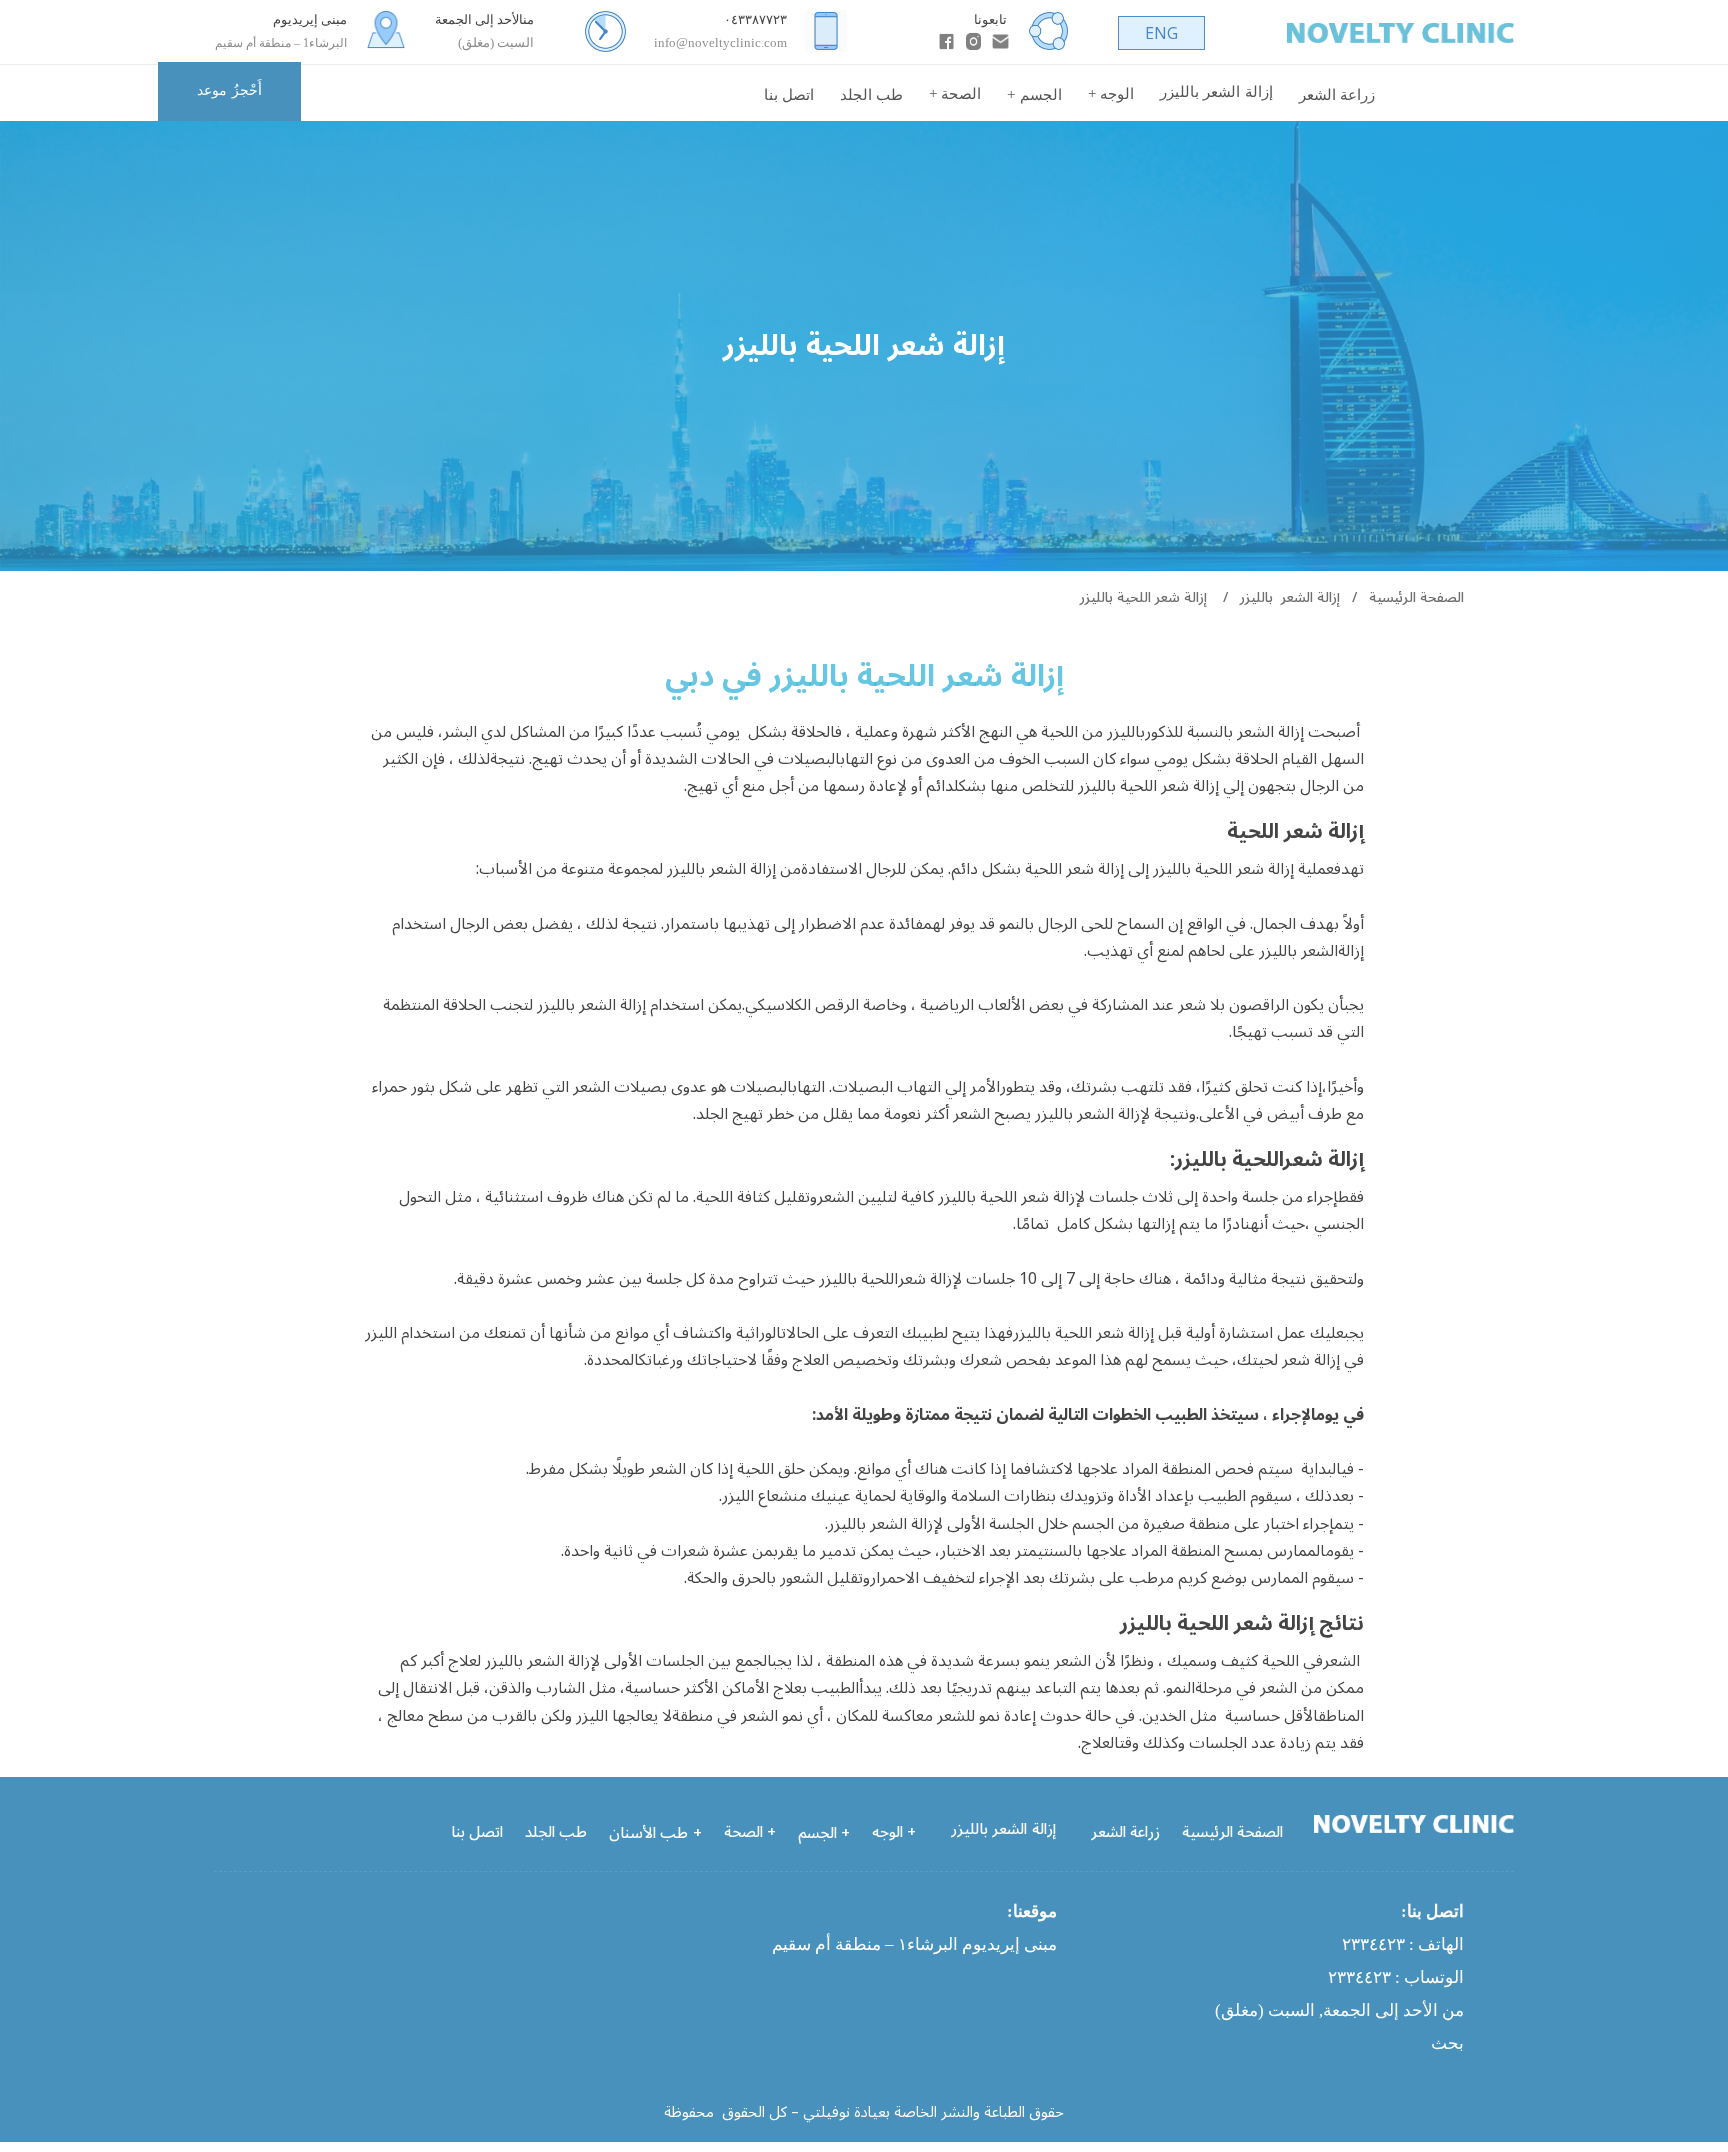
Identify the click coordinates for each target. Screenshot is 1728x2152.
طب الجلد (871, 95)
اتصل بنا (789, 95)
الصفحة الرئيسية (1451, 95)
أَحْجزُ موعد (229, 90)
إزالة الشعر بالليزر (1290, 597)
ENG (1161, 33)
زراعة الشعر (1337, 95)
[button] (955, 94)
